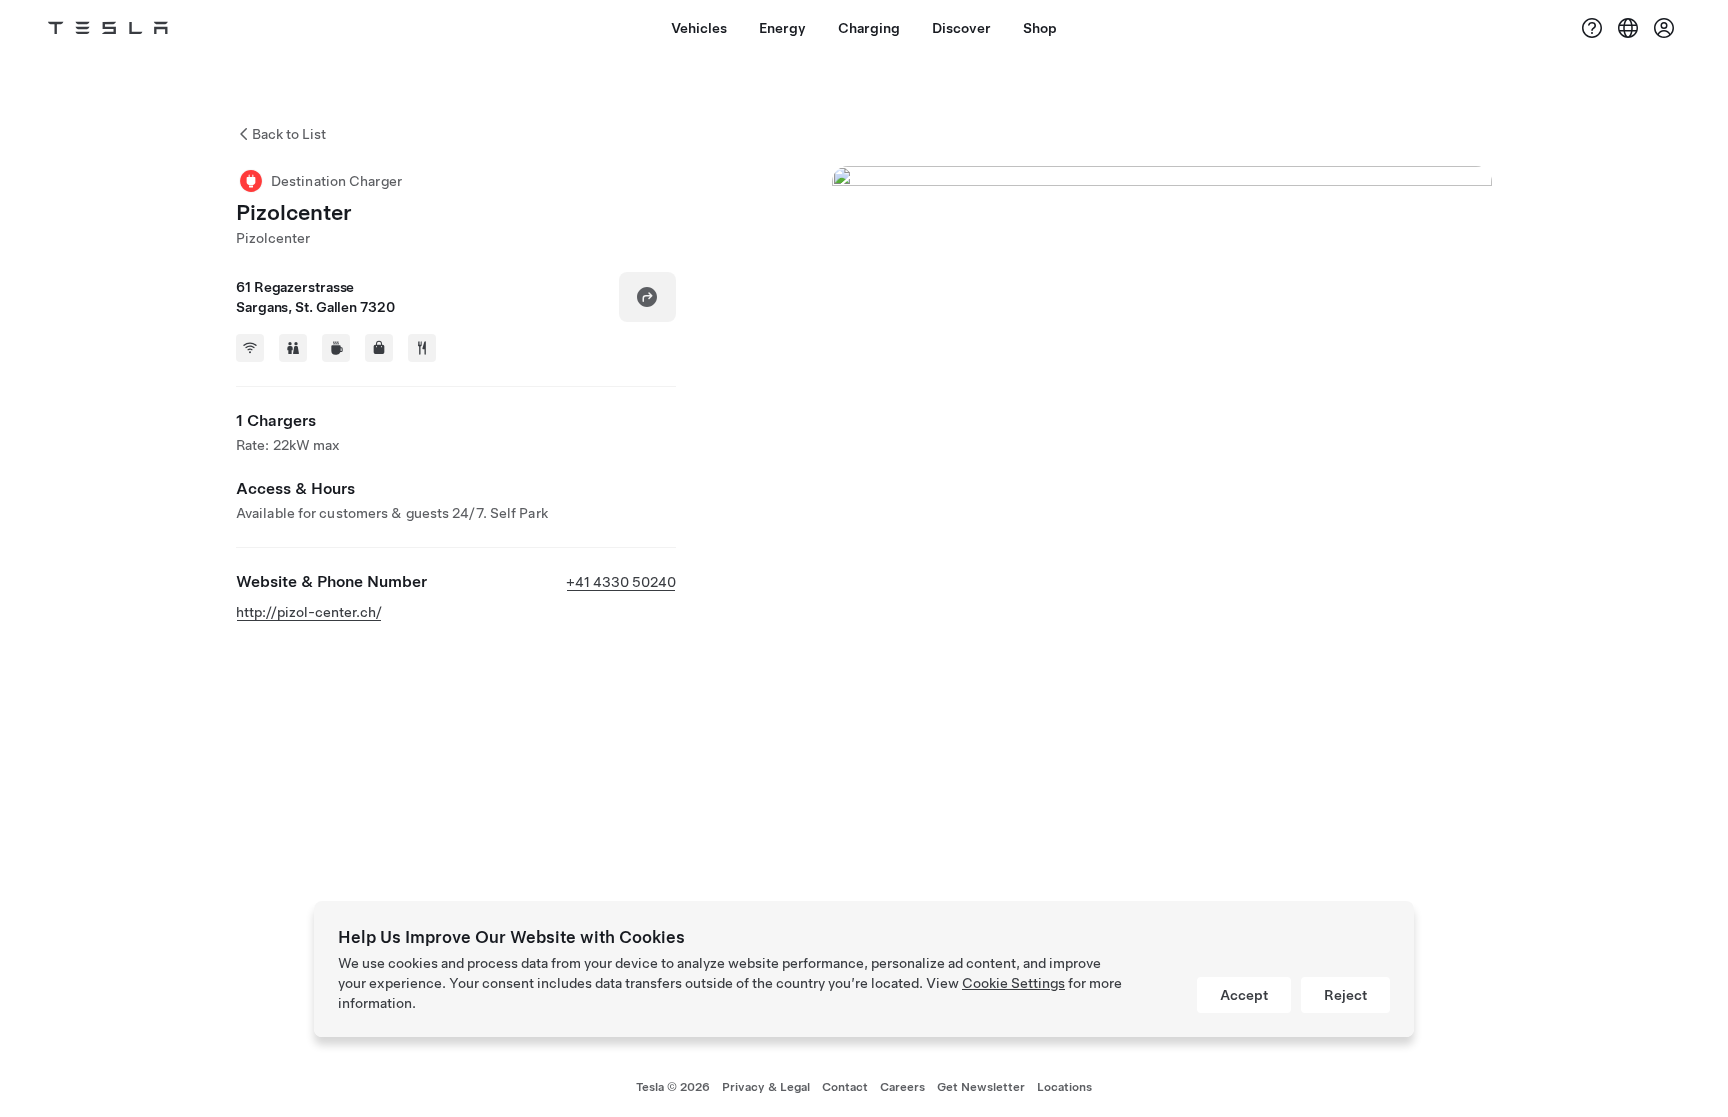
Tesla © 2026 (673, 1087)
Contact (845, 1087)
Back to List (289, 134)
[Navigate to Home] (108, 28)
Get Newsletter (981, 1087)
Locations (1064, 1087)
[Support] (1592, 28)
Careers (902, 1087)
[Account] (1664, 28)
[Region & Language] (1628, 28)
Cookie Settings (1013, 983)
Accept (1244, 995)
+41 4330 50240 (621, 582)
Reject (1345, 995)
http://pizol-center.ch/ (309, 612)
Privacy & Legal (766, 1087)
